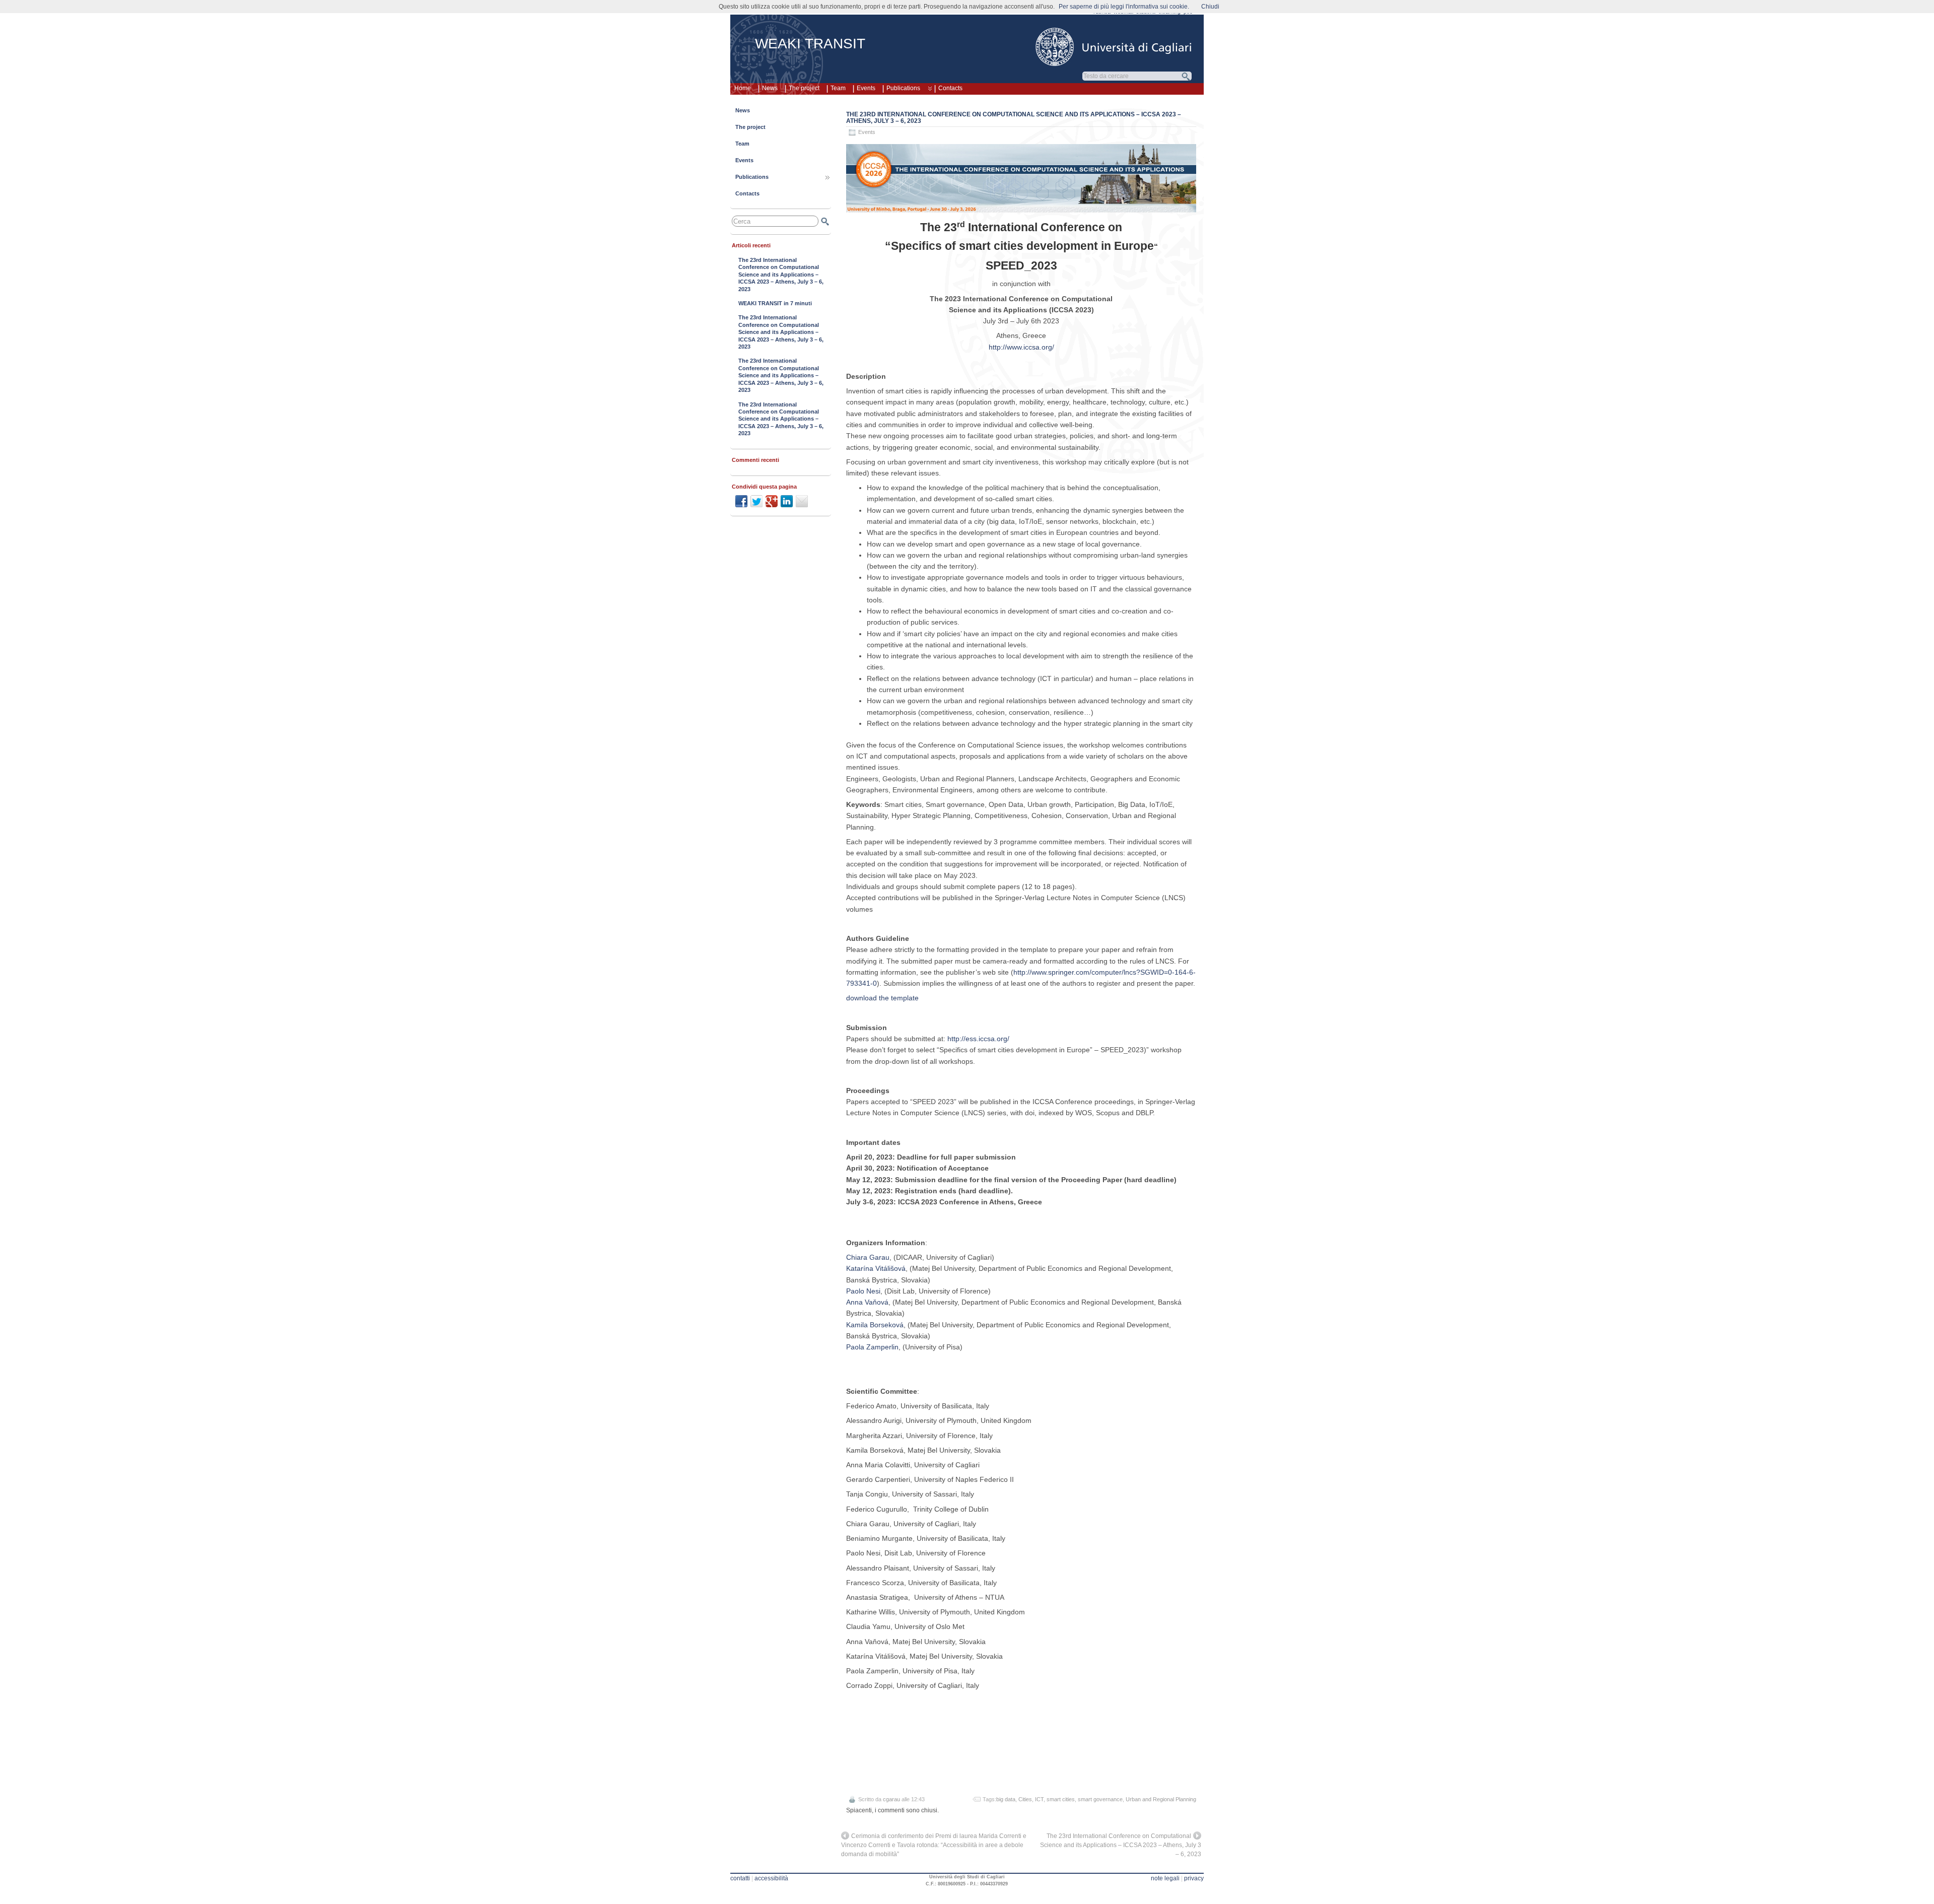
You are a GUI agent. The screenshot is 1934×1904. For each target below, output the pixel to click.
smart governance (1100, 1799)
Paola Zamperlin (872, 1347)
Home (743, 88)
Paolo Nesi (863, 1291)
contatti (740, 1878)
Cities (1025, 1799)
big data (1006, 1799)
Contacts (950, 88)
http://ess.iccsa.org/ (978, 1039)
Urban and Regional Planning (1161, 1799)
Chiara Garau (868, 1257)
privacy (1194, 1878)
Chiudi (1210, 7)
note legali (1165, 1878)
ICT (1039, 1799)
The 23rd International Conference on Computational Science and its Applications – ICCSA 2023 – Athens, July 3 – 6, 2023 (1014, 118)
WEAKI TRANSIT (810, 44)
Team (838, 88)
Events (866, 88)
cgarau (891, 1799)
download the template (882, 998)
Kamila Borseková (875, 1325)
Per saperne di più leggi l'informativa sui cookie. (1124, 7)
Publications (903, 88)
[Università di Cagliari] (1114, 47)
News (770, 88)
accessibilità (771, 1878)
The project (804, 88)
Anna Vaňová (867, 1302)
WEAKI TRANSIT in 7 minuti (775, 303)
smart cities (1061, 1799)
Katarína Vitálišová (876, 1268)
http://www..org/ (1021, 347)
